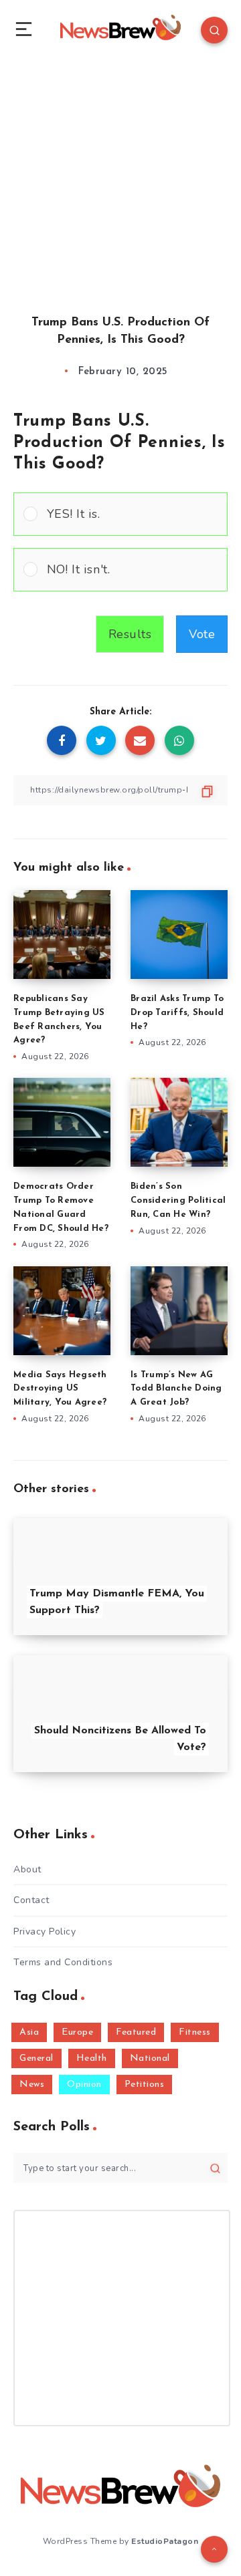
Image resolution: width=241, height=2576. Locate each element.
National (150, 2058)
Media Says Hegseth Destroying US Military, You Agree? (60, 1389)
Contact (31, 1900)
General (36, 2058)
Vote (202, 634)
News (32, 2085)
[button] (132, 514)
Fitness (195, 2032)
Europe (77, 2032)
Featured (136, 2032)
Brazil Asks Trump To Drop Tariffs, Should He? (177, 1013)
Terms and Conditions (63, 1962)
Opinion (84, 2085)
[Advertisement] (120, 174)
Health (92, 2058)
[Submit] (215, 2169)
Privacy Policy (45, 1931)
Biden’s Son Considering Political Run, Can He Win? (178, 1200)
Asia (29, 2032)
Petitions (145, 2085)
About (27, 1869)
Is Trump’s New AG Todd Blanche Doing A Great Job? (176, 1389)
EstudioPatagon (165, 2541)
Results (130, 634)
